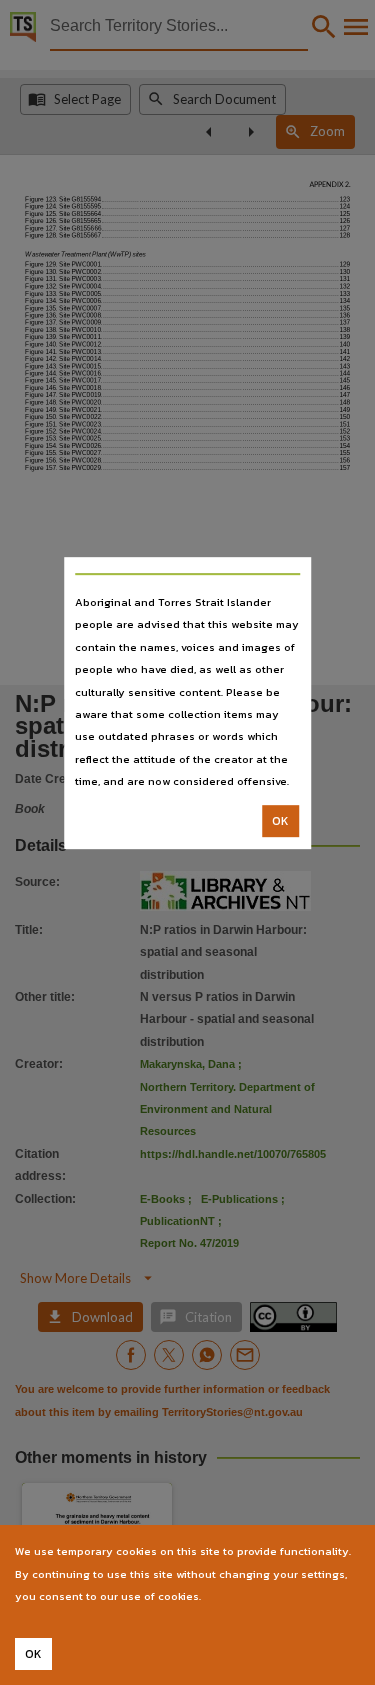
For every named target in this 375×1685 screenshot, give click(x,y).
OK (280, 821)
